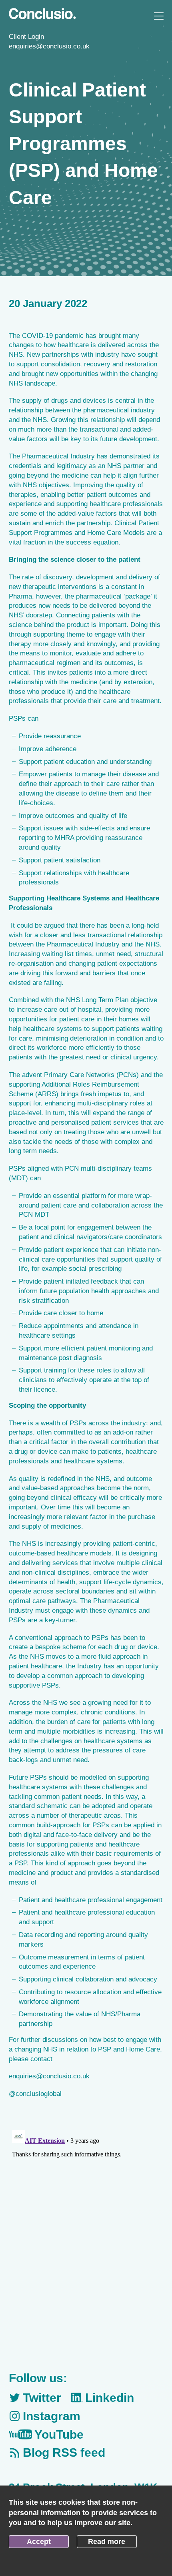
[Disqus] (86, 2227)
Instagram (52, 2416)
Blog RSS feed (64, 2452)
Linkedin (110, 2398)
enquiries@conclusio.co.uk (49, 46)
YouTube (59, 2434)
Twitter (42, 2398)
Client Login (26, 37)
